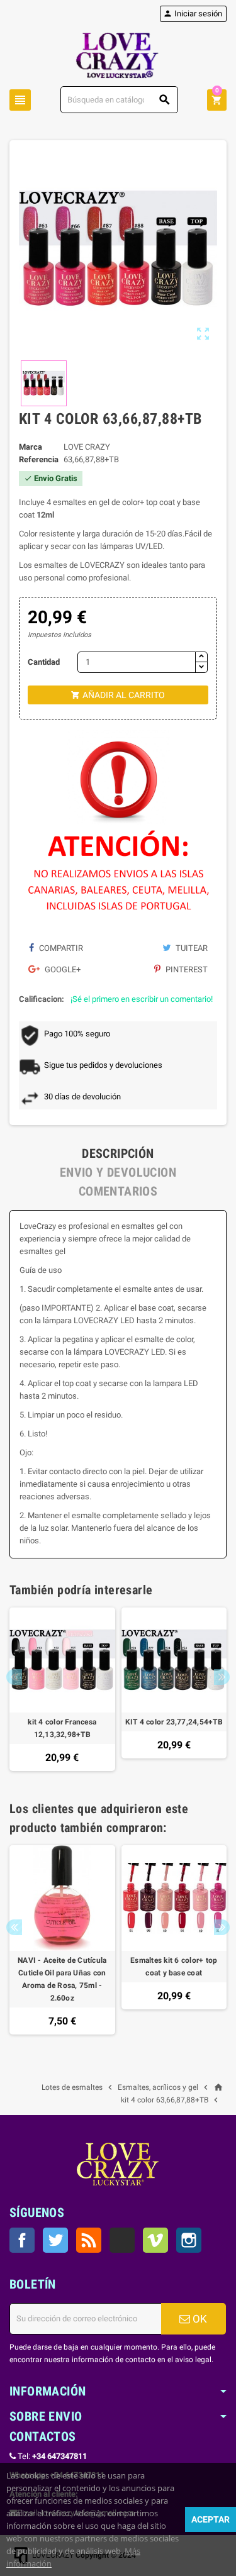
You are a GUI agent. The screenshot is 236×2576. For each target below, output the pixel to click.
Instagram (189, 2240)
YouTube (122, 2240)
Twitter (55, 2240)
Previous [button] (14, 1677)
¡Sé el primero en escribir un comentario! (142, 999)
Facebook (22, 2240)
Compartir (60, 948)
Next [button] (222, 1677)
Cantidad (44, 662)
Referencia (39, 459)
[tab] (118, 1153)
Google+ (62, 969)
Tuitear (191, 948)
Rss (89, 2240)
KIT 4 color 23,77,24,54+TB (174, 1722)
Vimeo (155, 2240)
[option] (62, 1690)
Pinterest (186, 969)
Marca (31, 447)
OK (199, 2319)
